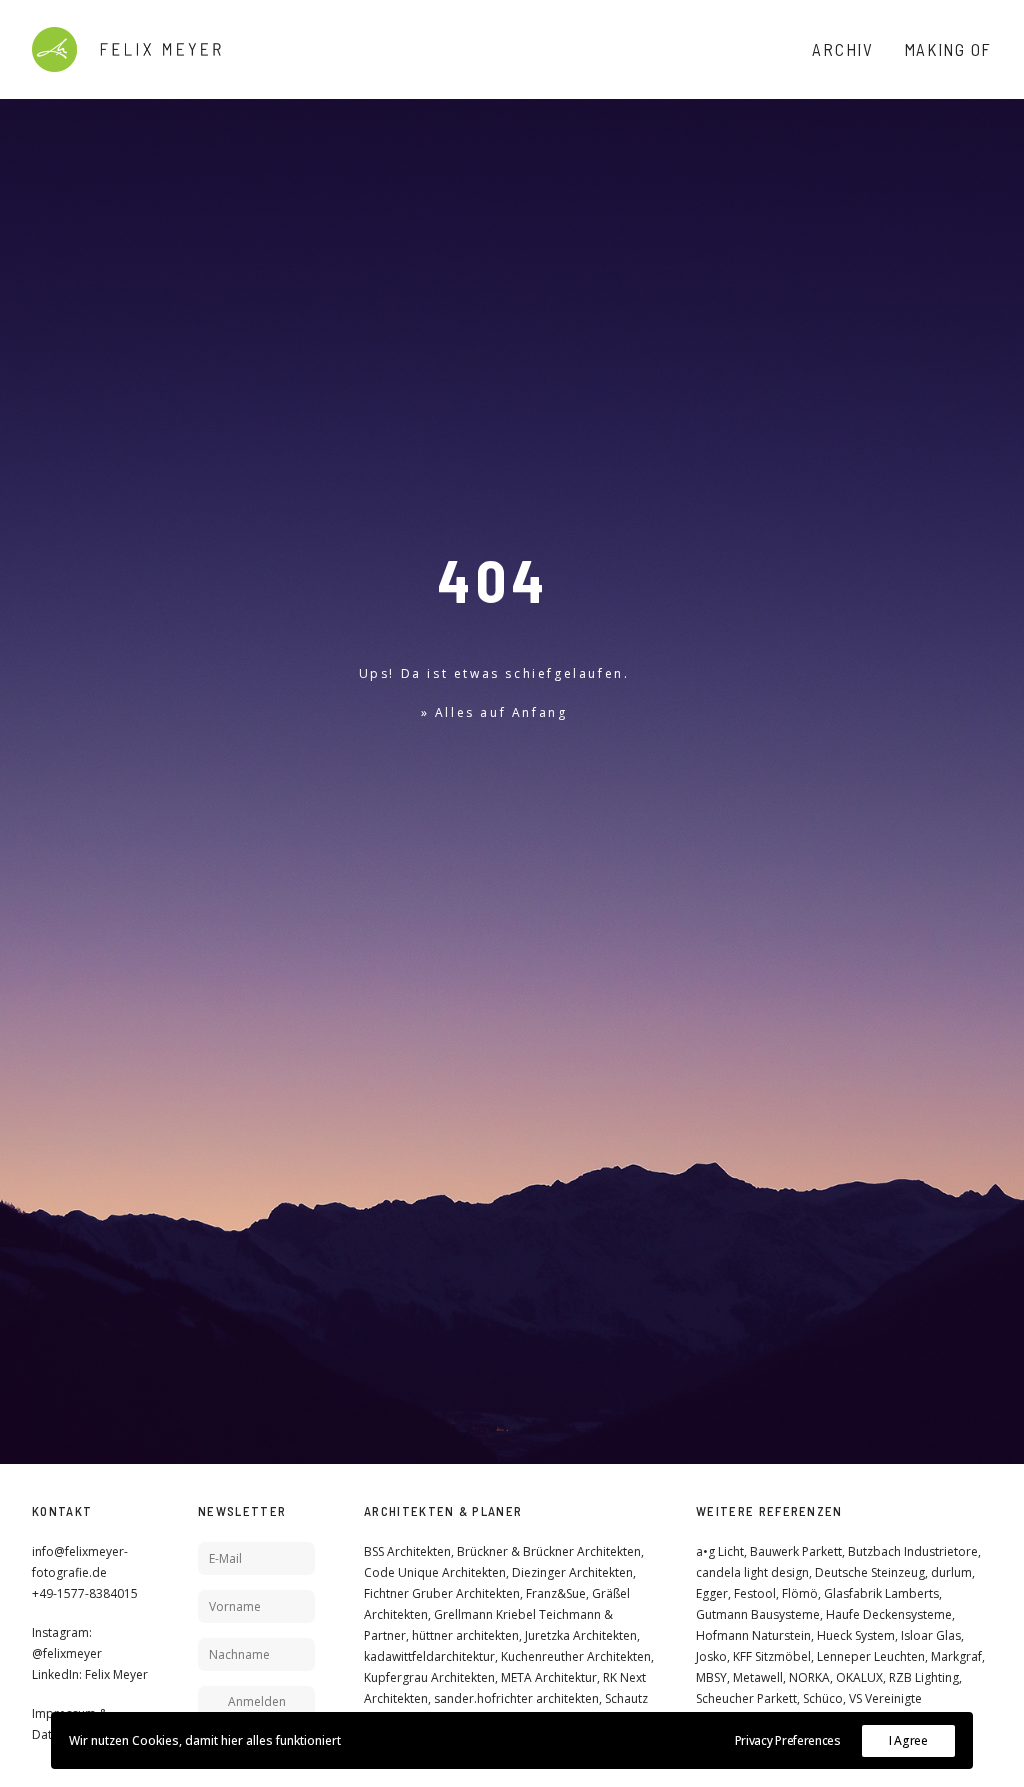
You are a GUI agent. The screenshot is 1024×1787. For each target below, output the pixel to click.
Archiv (842, 49)
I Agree (908, 1740)
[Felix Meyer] (126, 49)
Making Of (948, 49)
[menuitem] (849, 49)
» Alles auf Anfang (494, 712)
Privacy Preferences (788, 1740)
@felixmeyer (67, 1653)
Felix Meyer (116, 1674)
